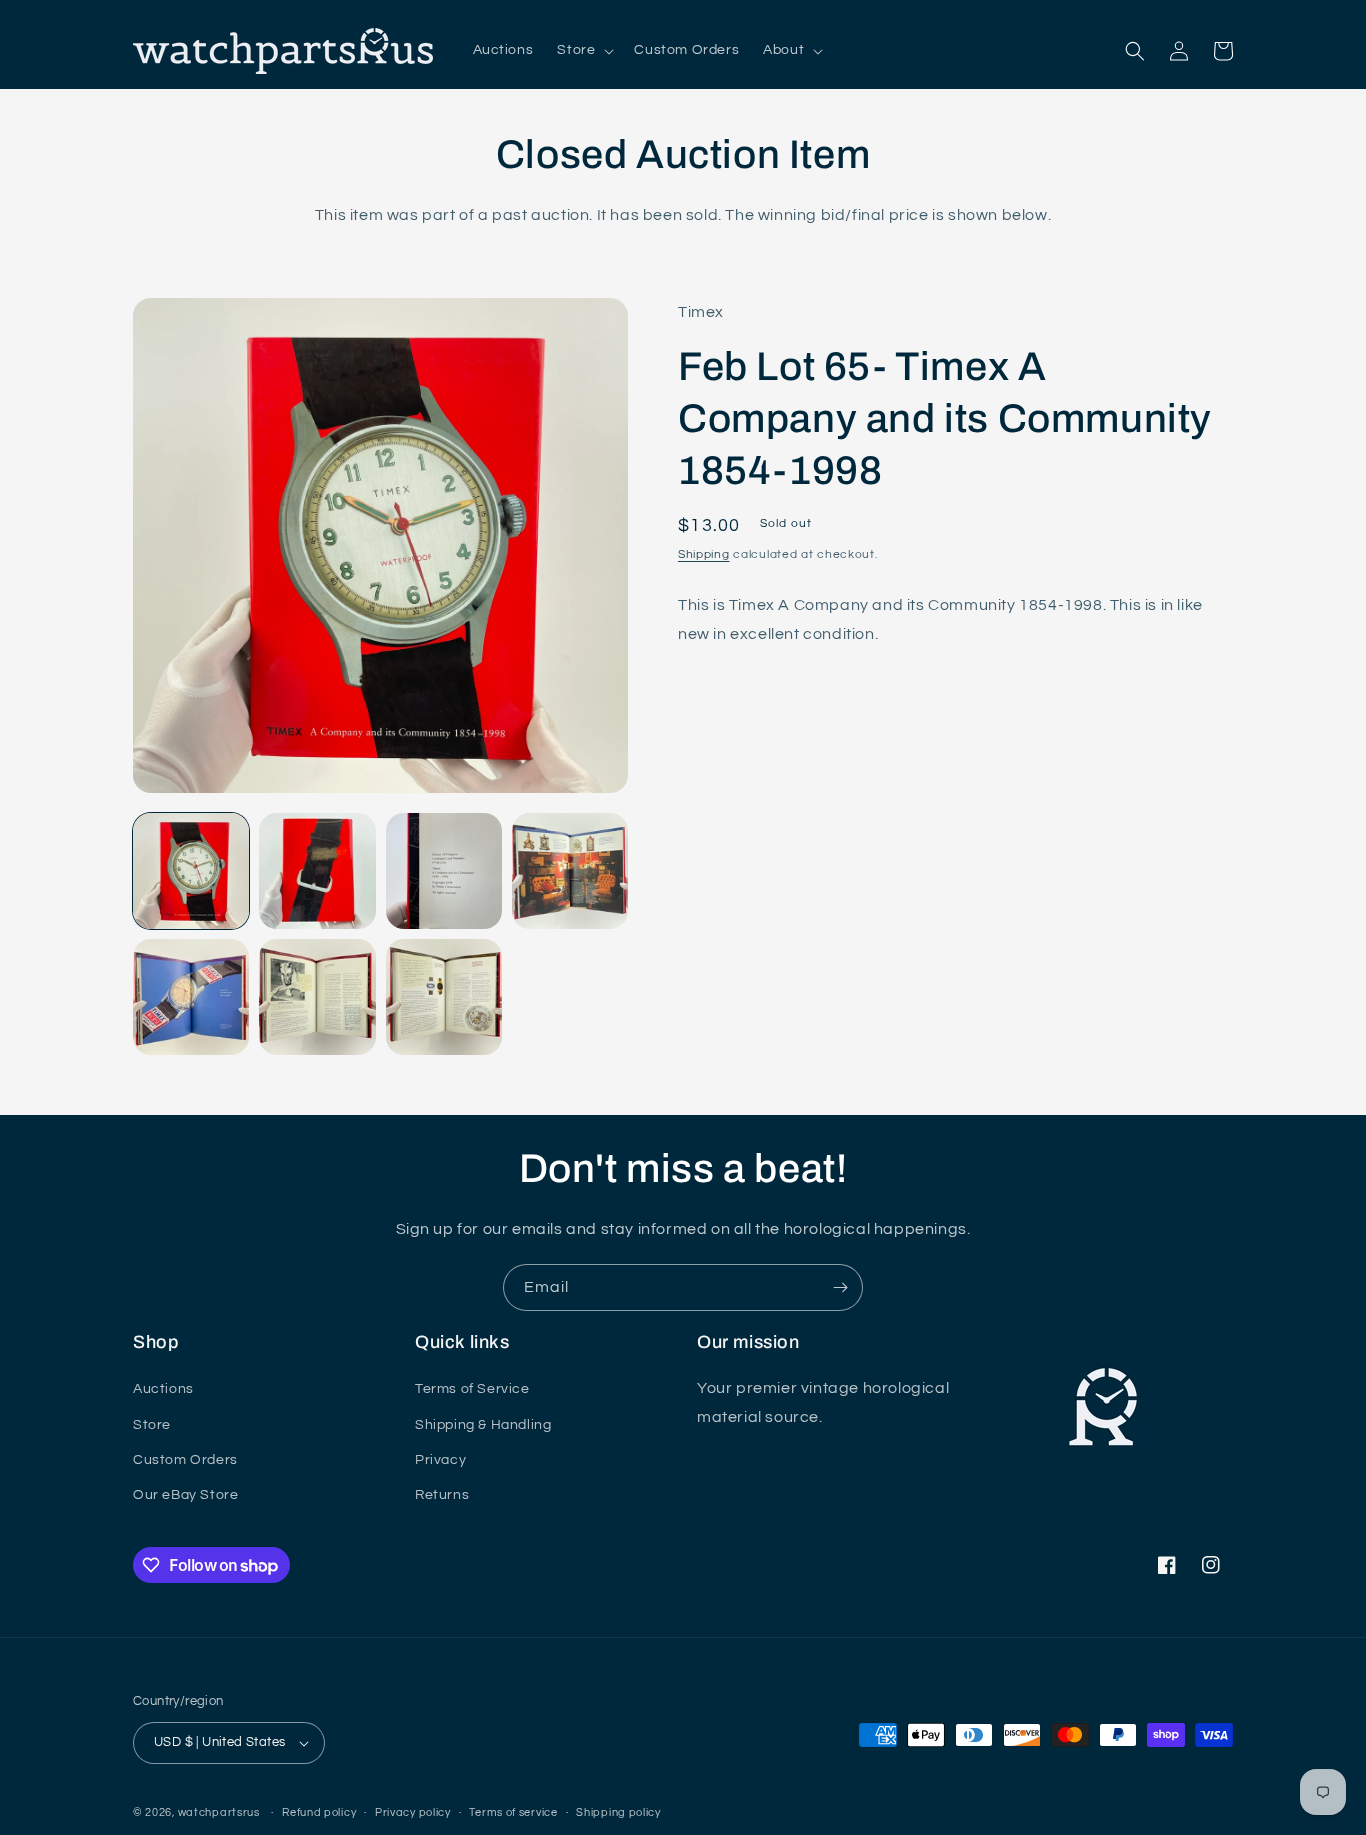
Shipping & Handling (483, 1425)
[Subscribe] (840, 1287)
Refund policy (319, 1812)
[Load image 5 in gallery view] (191, 997)
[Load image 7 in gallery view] (444, 997)
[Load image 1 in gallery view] (191, 871)
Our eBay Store (185, 1495)
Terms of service (513, 1812)
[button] (583, 50)
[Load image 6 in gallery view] (317, 997)
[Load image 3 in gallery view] (444, 871)
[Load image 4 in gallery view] (570, 871)
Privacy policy (413, 1812)
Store (152, 1425)
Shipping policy (618, 1812)
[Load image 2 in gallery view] (317, 871)
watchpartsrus (219, 1812)
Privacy (440, 1460)
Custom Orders (185, 1460)
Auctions (163, 1389)
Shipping (704, 555)
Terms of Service (472, 1389)
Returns (442, 1495)
